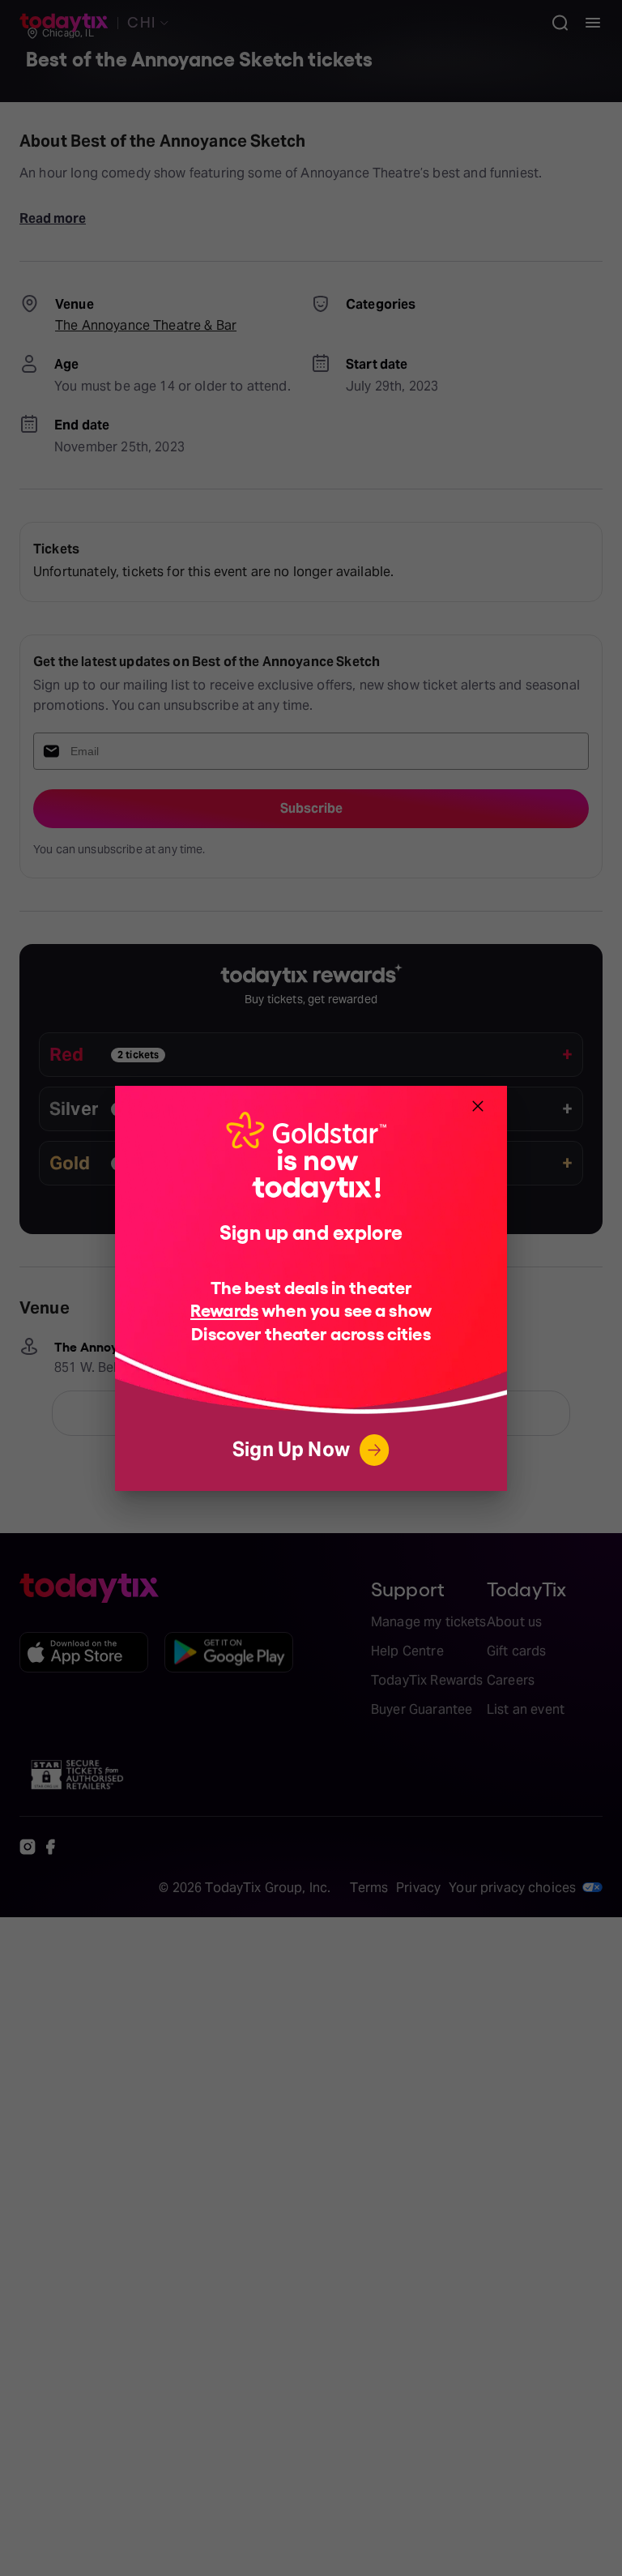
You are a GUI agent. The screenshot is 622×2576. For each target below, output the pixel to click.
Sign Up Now (291, 1449)
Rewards (224, 1309)
